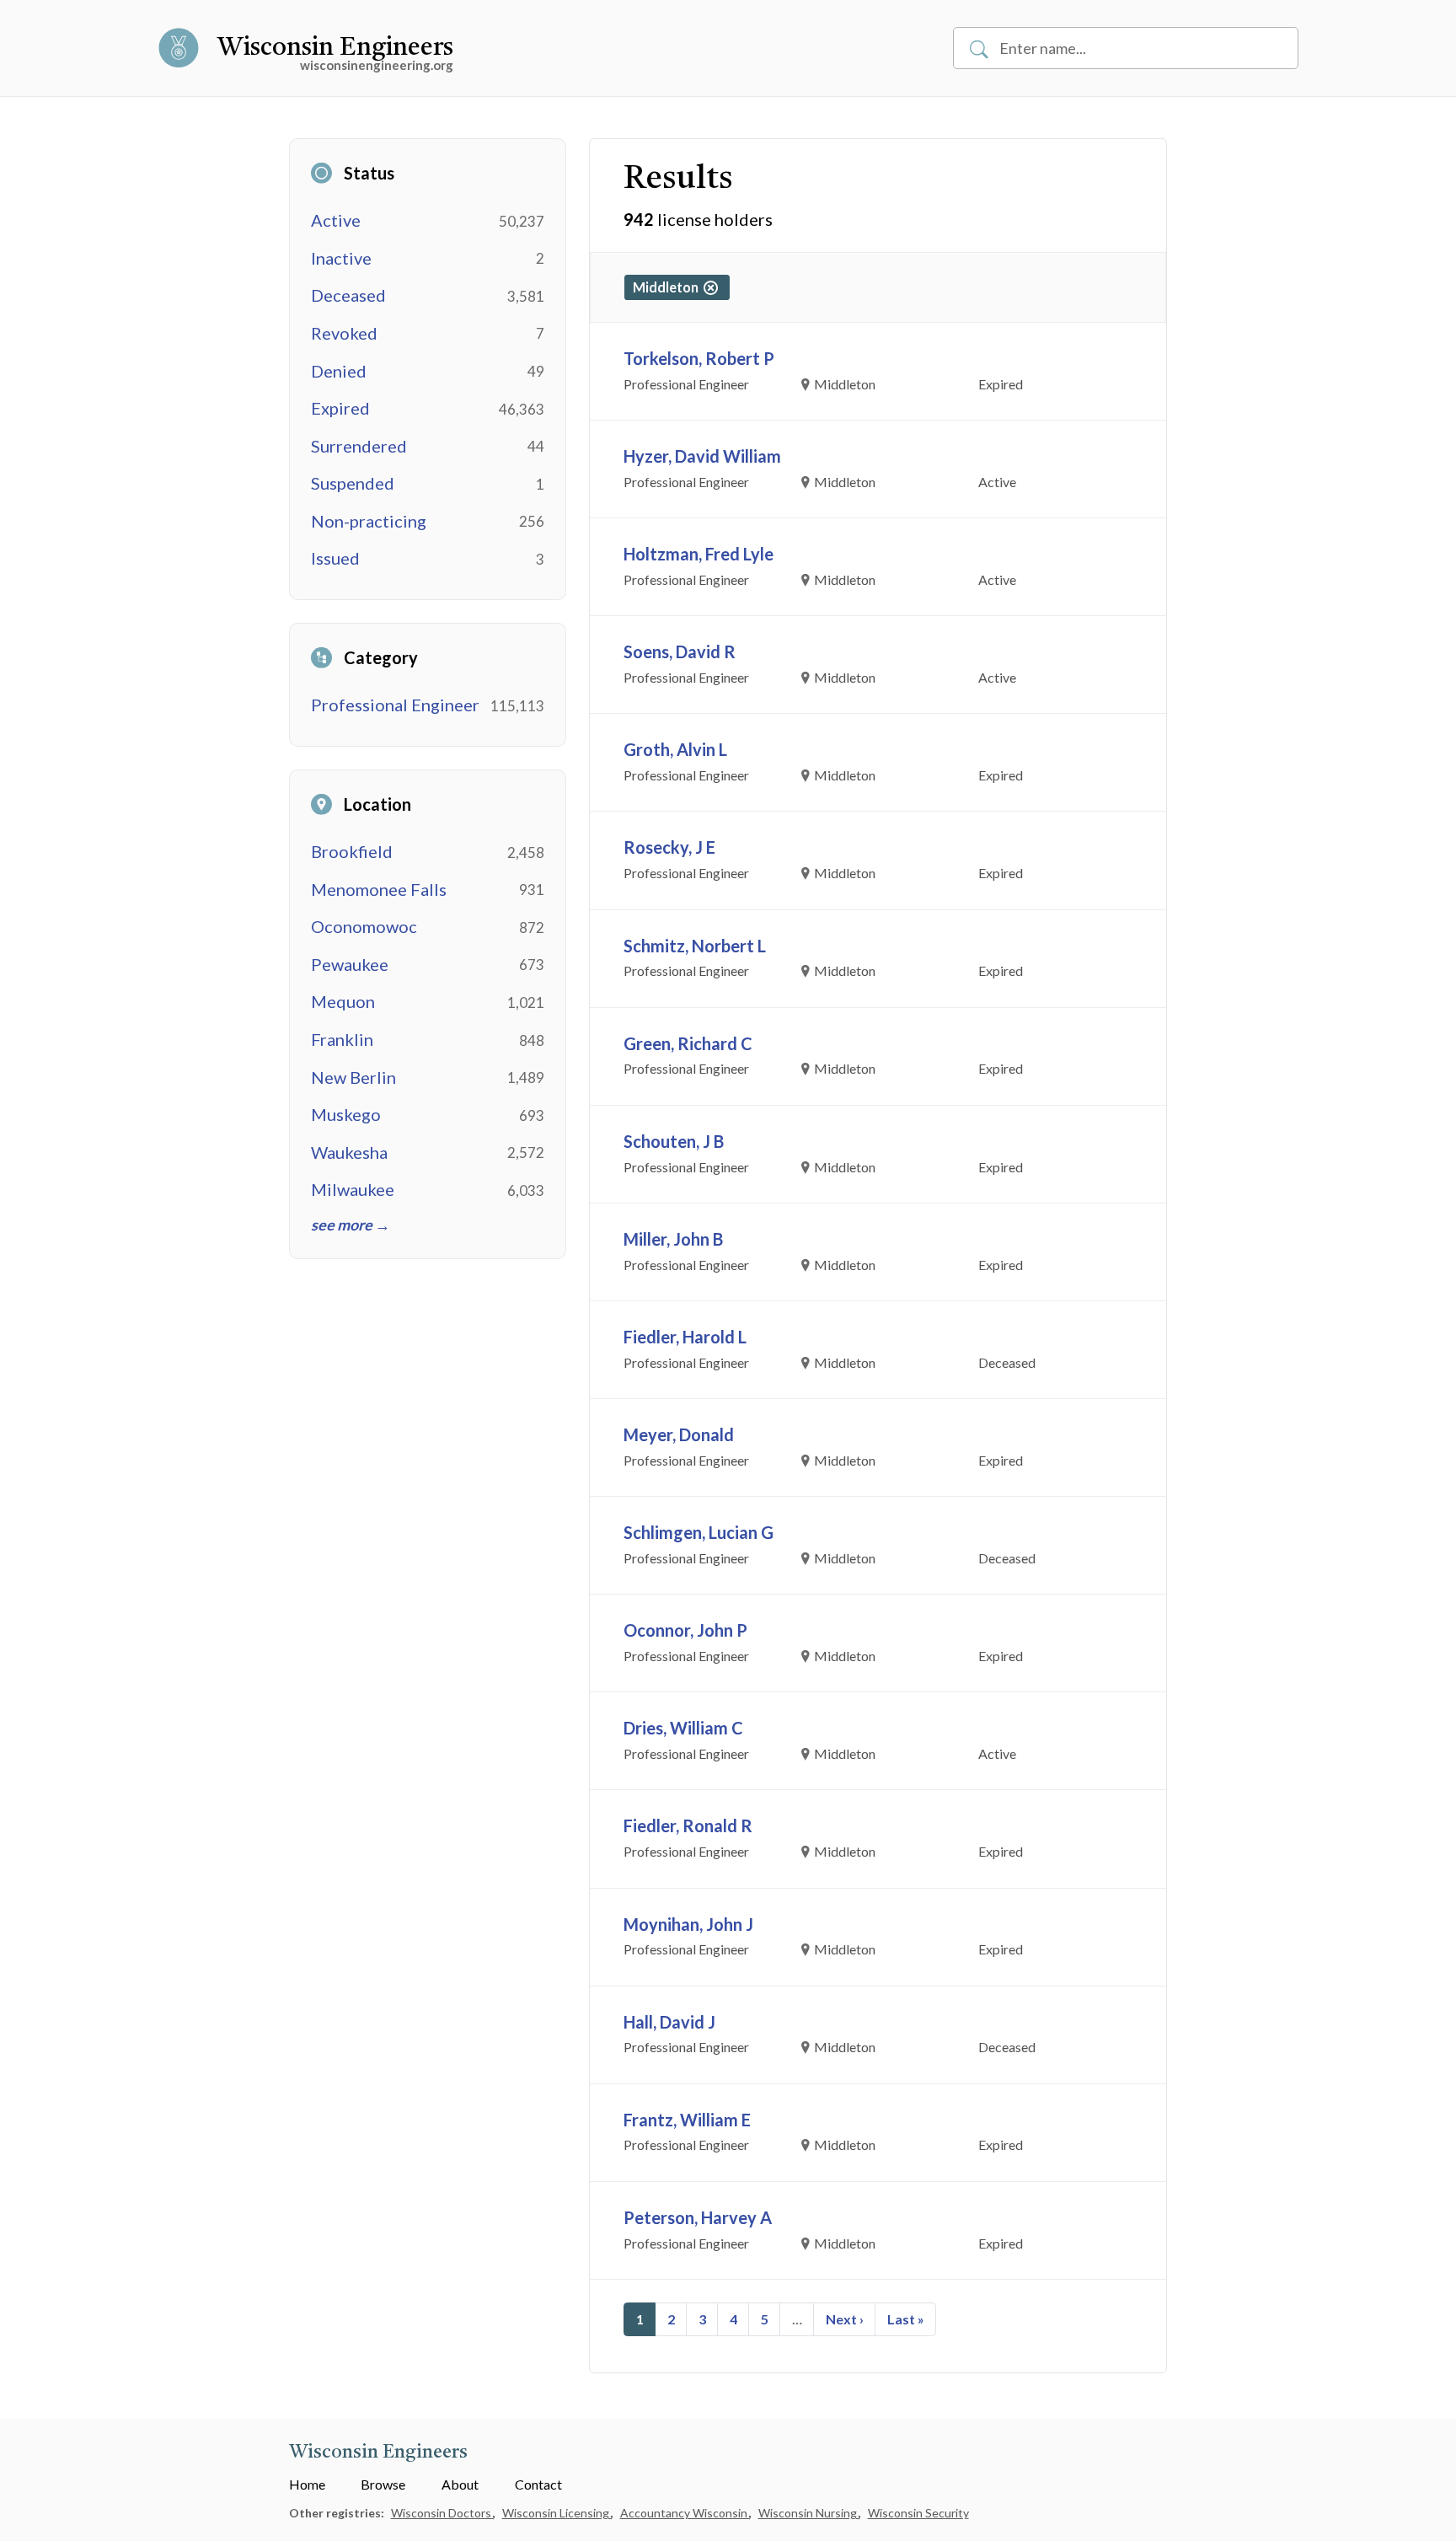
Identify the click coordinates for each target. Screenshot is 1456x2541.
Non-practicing (369, 521)
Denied (339, 371)
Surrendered (359, 446)
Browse (383, 2484)
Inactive (341, 258)
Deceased (348, 295)
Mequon (343, 1001)
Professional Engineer (395, 705)
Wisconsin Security (918, 2513)
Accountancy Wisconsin (685, 2513)
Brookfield (352, 851)
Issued (335, 558)
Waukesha (349, 1152)
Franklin (342, 1039)
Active (336, 220)
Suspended (353, 483)
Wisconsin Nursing (809, 2513)
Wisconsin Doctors (442, 2513)
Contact (538, 2484)
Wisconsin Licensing (557, 2513)
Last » (906, 2319)
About (460, 2484)
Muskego (346, 1114)
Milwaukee (353, 1189)
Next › (845, 2319)
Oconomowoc (364, 926)
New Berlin (353, 1077)
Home (307, 2484)
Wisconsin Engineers (335, 48)
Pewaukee (350, 964)
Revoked (344, 333)
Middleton (668, 287)
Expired (340, 408)
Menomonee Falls (379, 889)
